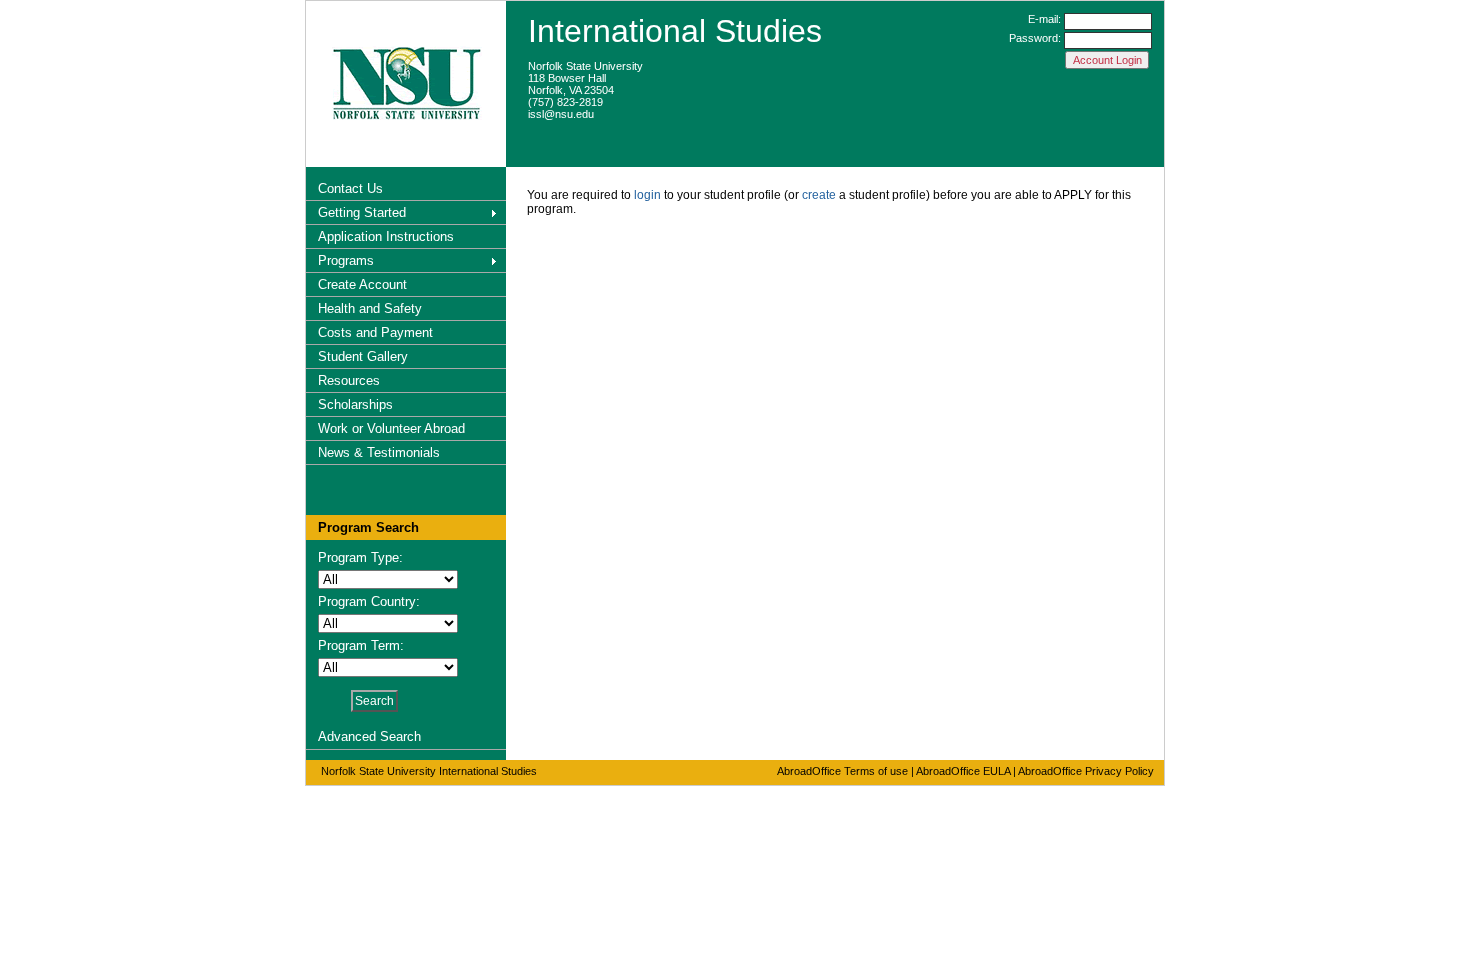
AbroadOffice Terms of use (842, 771)
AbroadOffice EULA (963, 771)
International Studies (675, 31)
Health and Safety (370, 308)
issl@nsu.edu (561, 114)
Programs (346, 260)
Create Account (362, 284)
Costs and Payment (375, 332)
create (819, 195)
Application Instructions (386, 236)
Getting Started (362, 212)
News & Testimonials (379, 452)
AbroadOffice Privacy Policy (1086, 771)
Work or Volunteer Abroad (391, 428)
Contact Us (350, 188)
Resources (349, 380)
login (647, 195)
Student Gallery (363, 356)
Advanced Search (369, 736)
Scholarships (355, 404)
